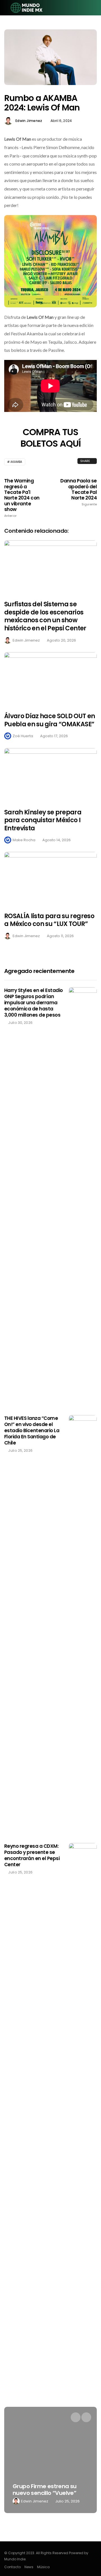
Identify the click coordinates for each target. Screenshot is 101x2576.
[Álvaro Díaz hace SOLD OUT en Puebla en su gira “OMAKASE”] (50, 679)
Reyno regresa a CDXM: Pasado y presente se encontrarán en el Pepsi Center (32, 1855)
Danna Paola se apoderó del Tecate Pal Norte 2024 (79, 492)
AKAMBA (16, 462)
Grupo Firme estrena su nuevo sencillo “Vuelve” (37, 2490)
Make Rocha (24, 840)
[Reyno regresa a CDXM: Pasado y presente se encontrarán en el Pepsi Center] (83, 2053)
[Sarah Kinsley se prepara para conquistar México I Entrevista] (50, 775)
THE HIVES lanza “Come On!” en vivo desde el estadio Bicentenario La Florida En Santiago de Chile (32, 1430)
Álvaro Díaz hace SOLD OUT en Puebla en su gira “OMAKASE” (50, 720)
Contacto (12, 2567)
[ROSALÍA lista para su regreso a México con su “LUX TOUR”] (50, 878)
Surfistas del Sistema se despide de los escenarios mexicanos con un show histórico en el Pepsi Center (45, 616)
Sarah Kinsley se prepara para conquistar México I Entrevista (43, 820)
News (29, 2567)
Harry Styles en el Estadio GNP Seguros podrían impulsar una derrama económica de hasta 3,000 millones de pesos (34, 1003)
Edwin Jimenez (29, 121)
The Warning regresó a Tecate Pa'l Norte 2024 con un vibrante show (22, 498)
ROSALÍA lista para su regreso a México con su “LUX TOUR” (49, 920)
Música (43, 2567)
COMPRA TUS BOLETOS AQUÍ (50, 438)
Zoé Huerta (23, 736)
